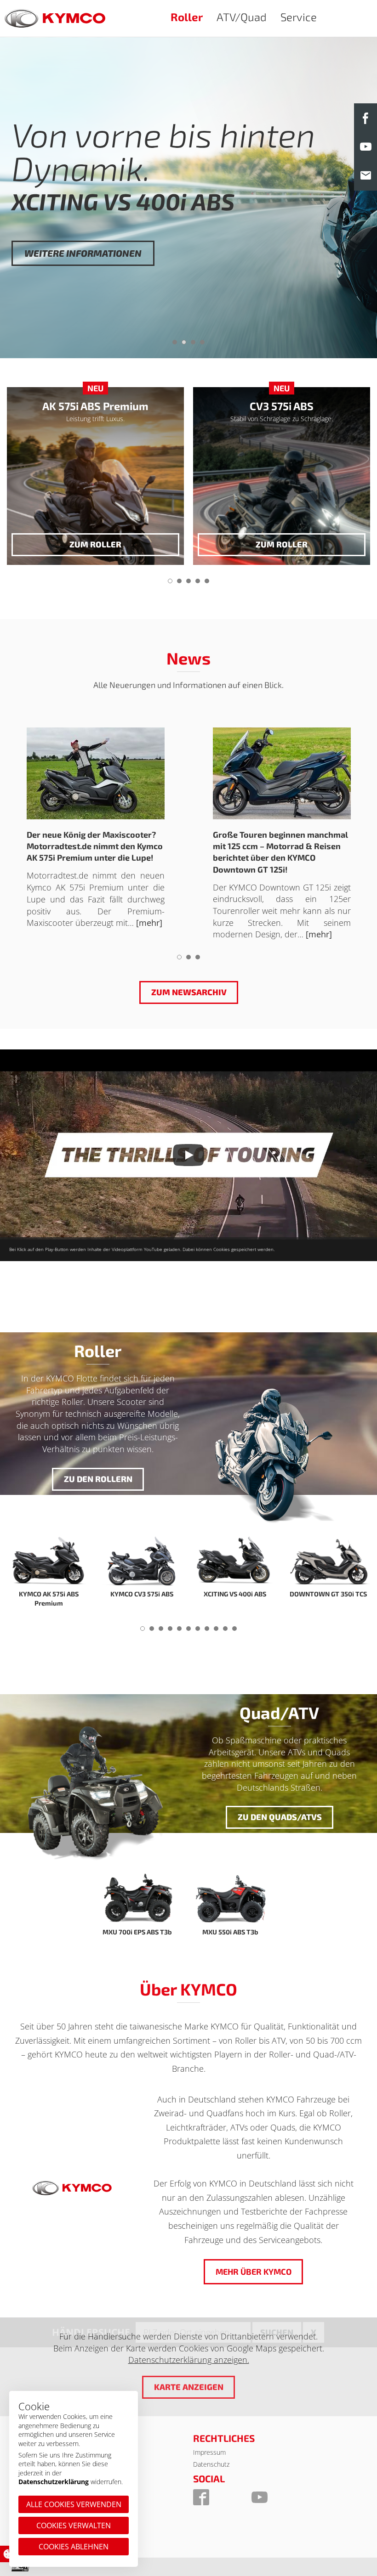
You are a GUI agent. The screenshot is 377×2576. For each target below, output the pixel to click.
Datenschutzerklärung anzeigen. (189, 2360)
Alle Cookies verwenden (74, 2504)
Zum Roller (282, 544)
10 (225, 1631)
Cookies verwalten (74, 2525)
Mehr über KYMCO (254, 2272)
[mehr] (149, 923)
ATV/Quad (242, 17)
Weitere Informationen (83, 287)
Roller (187, 17)
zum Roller (95, 544)
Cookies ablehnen (74, 2547)
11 (234, 1631)
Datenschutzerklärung (54, 2482)
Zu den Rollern (98, 1479)
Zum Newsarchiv (188, 992)
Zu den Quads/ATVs (279, 1817)
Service (299, 17)
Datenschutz (211, 2464)
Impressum (209, 2452)
